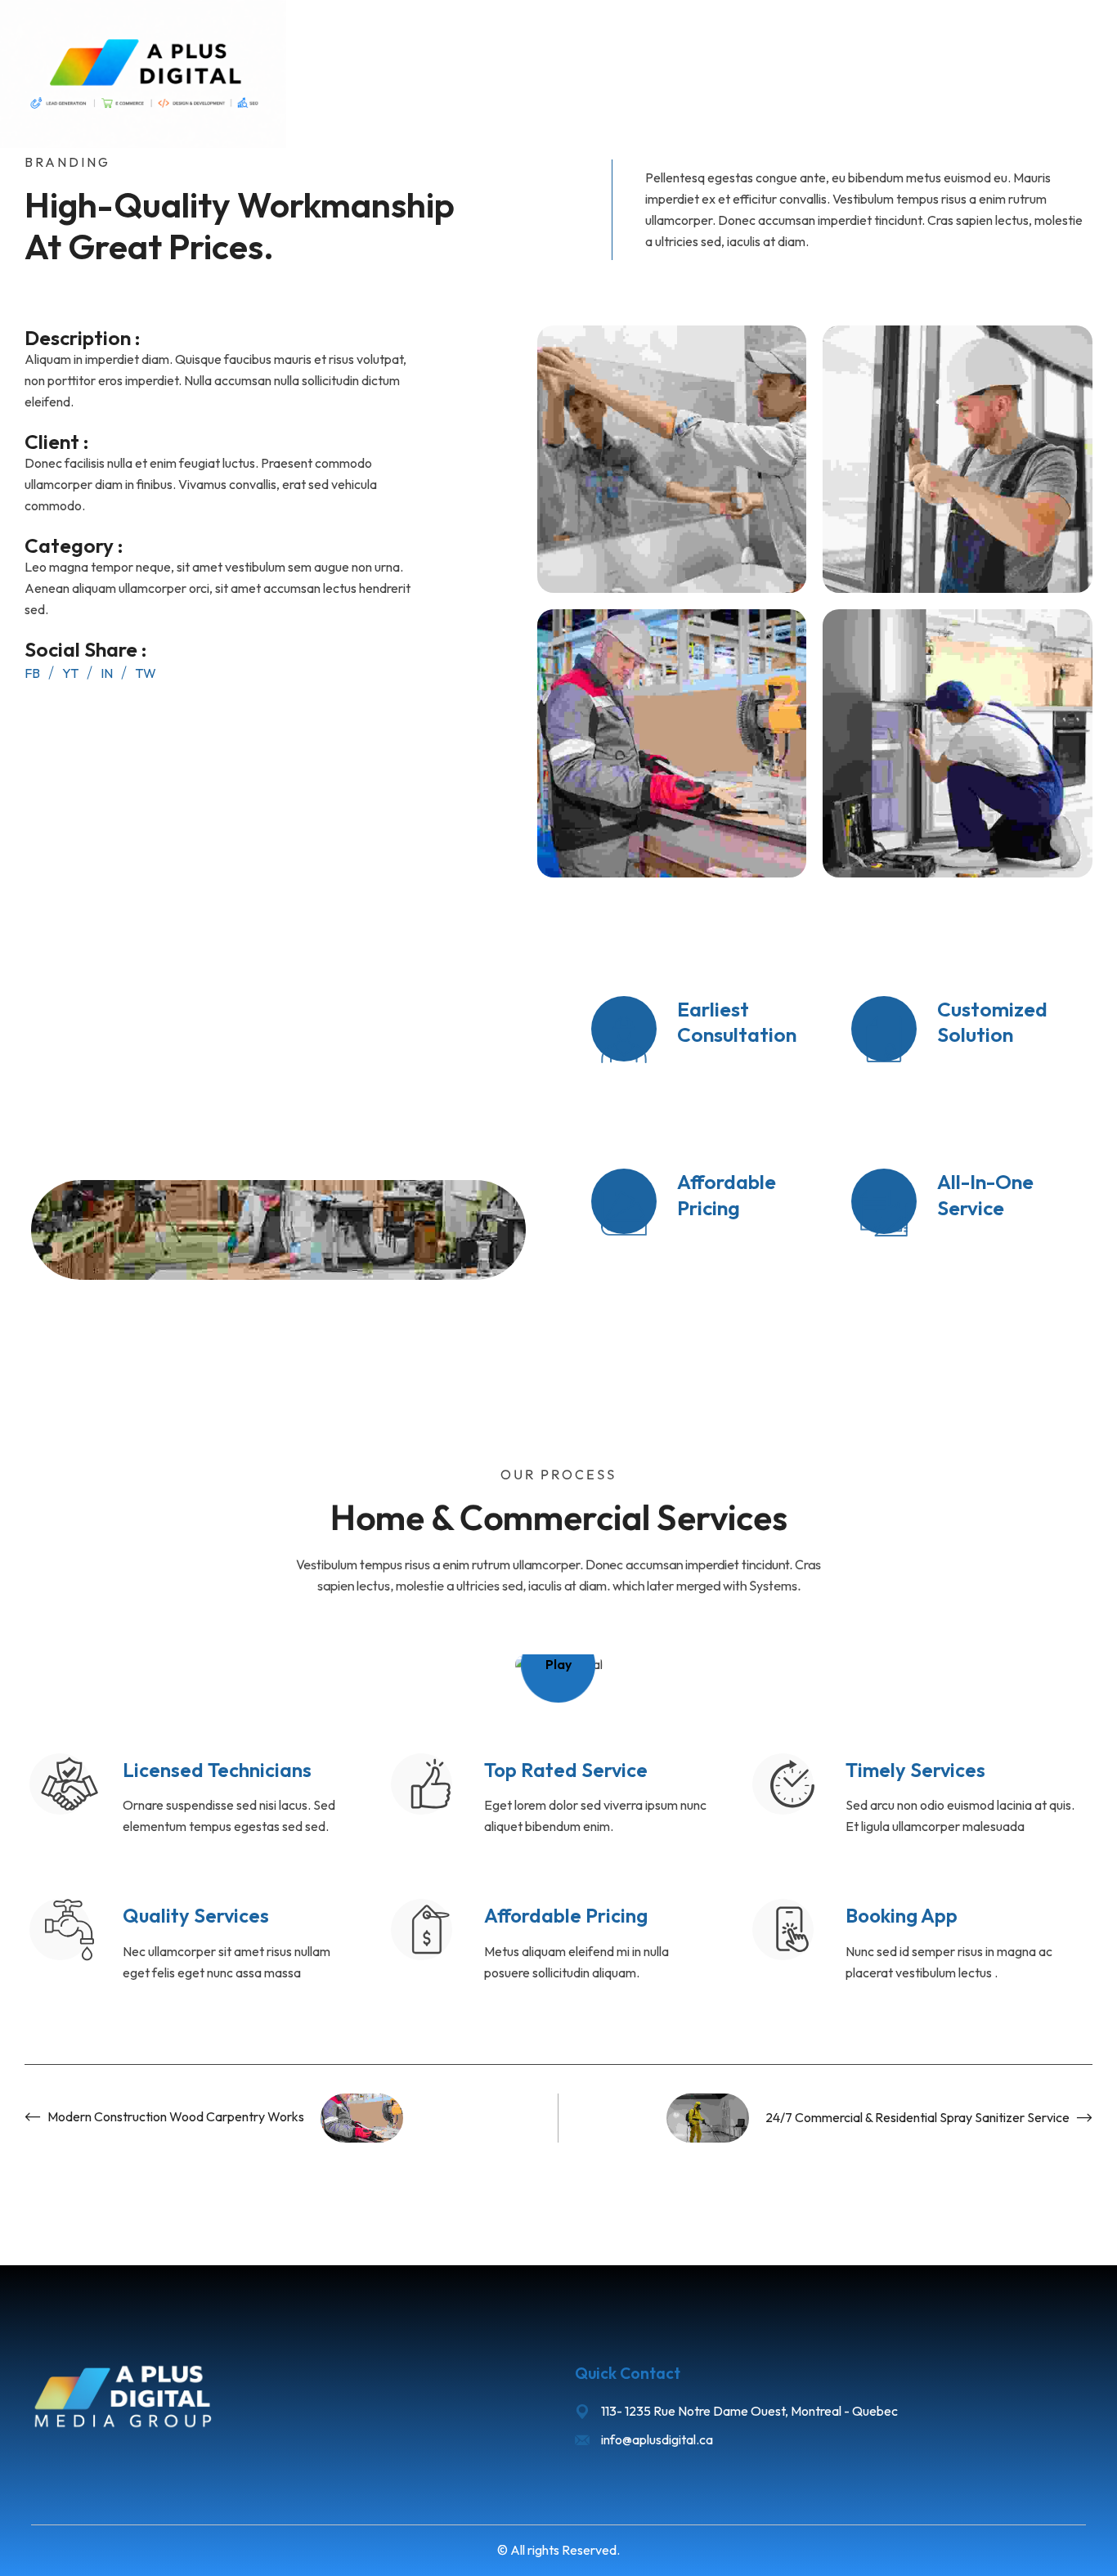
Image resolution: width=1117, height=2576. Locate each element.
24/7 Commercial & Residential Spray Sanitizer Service (917, 2117)
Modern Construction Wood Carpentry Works (176, 2116)
